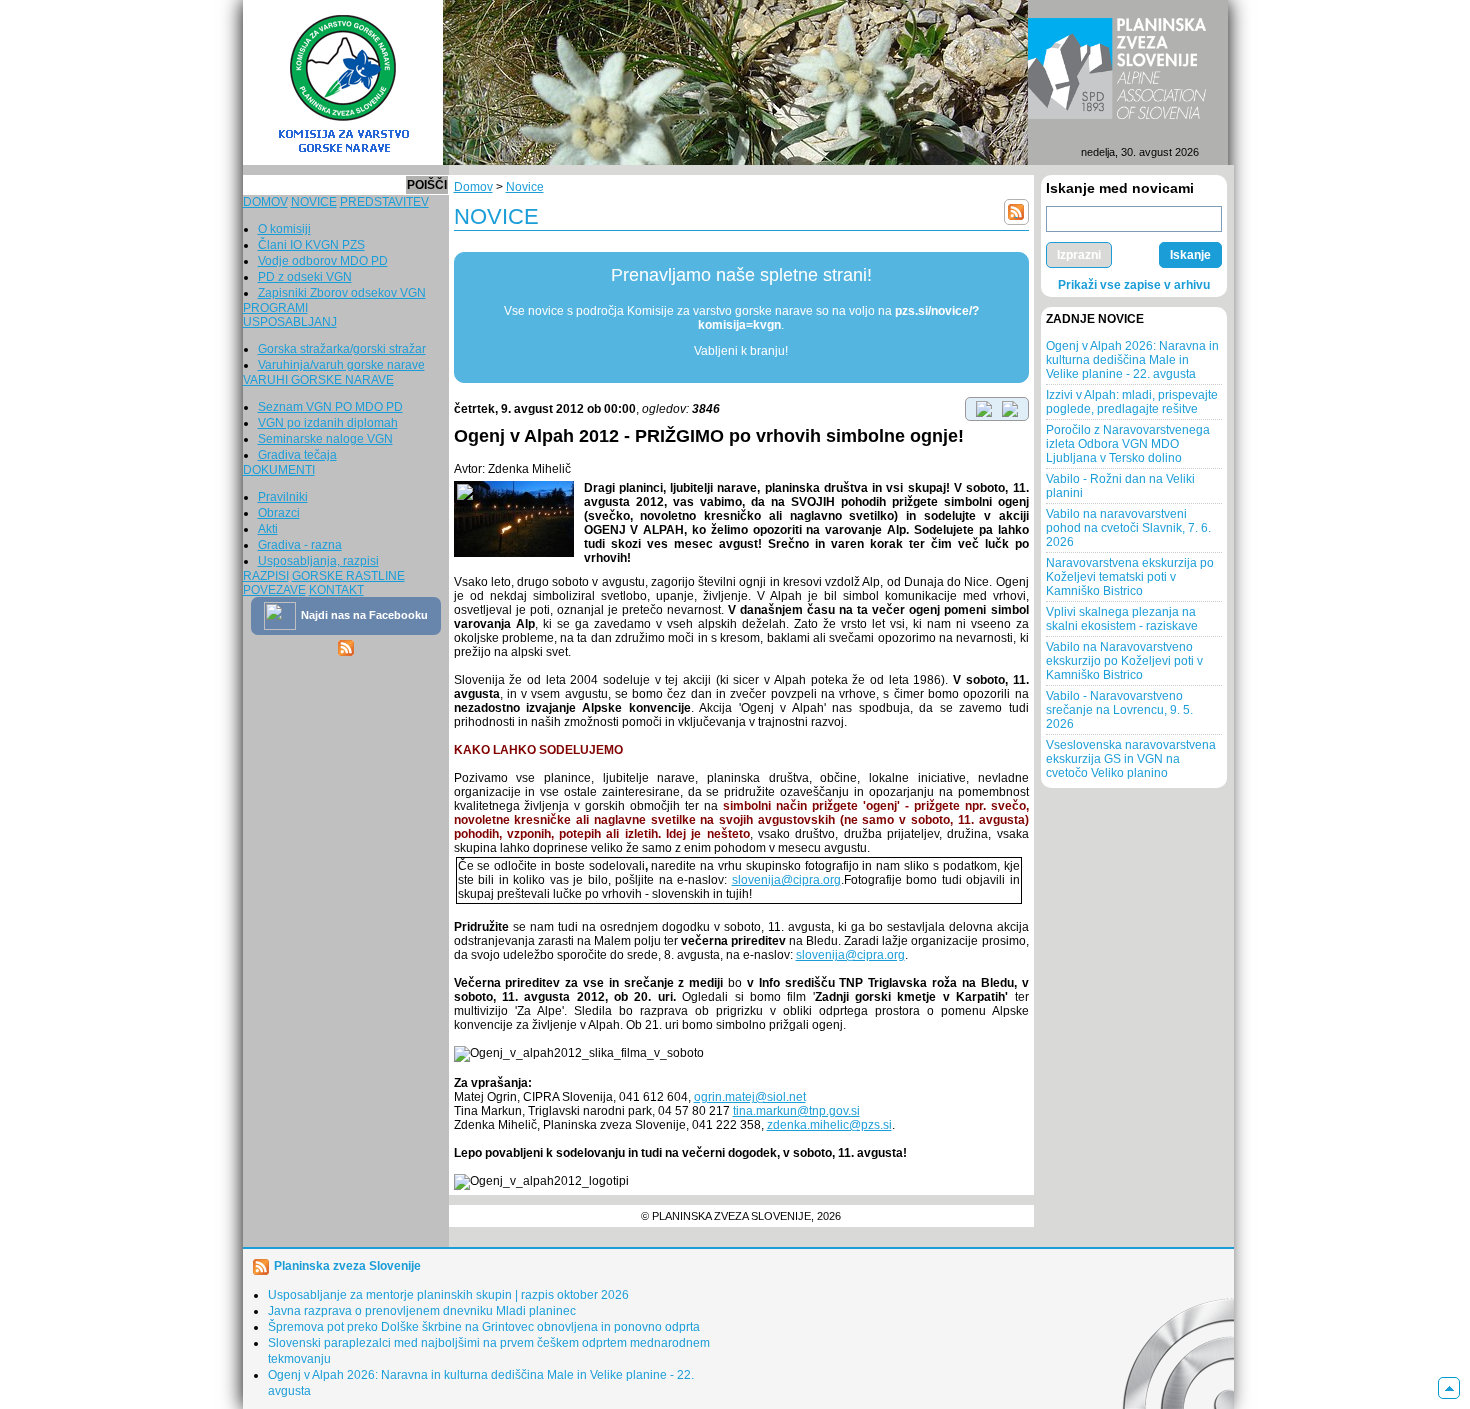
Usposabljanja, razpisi (318, 561)
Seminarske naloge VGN (325, 439)
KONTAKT (336, 590)
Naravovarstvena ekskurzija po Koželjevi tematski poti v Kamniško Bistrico (1130, 577)
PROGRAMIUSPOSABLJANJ (290, 315)
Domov (473, 187)
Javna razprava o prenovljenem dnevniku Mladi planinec (422, 1311)
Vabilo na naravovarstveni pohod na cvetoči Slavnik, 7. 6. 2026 (1128, 528)
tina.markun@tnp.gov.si (796, 1111)
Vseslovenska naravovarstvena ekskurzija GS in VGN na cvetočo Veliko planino (1131, 759)
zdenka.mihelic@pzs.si (829, 1125)
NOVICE (314, 202)
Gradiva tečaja (297, 455)
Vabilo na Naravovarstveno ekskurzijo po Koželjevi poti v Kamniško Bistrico (1124, 661)
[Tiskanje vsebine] (1010, 408)
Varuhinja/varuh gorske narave (341, 365)
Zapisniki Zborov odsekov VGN (342, 293)
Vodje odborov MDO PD (323, 261)
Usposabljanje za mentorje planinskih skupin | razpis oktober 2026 (448, 1295)
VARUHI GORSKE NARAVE (318, 380)
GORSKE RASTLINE (348, 576)
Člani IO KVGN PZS (311, 245)
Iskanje (1190, 255)
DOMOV (265, 202)
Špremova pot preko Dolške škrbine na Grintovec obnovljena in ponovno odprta (484, 1327)
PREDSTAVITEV (384, 202)
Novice (525, 187)
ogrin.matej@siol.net (750, 1097)
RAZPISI (266, 576)
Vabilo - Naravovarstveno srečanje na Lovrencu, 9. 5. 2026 (1119, 710)
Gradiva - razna (300, 545)
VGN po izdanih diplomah (328, 423)
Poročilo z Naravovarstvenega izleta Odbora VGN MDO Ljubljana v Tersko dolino (1128, 444)
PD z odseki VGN (305, 277)
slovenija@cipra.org (786, 880)
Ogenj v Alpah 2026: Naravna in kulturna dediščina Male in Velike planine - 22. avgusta (1132, 360)
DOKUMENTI (279, 470)
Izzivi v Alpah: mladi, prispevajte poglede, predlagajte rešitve (1132, 402)
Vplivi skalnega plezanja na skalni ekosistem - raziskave (1122, 619)
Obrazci (279, 513)
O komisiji (284, 229)
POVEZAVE (274, 590)
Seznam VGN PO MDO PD (330, 407)
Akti (268, 529)
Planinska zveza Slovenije (347, 1266)
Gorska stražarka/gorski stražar (342, 349)
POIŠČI (427, 185)
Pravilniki (283, 497)
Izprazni (1079, 255)
